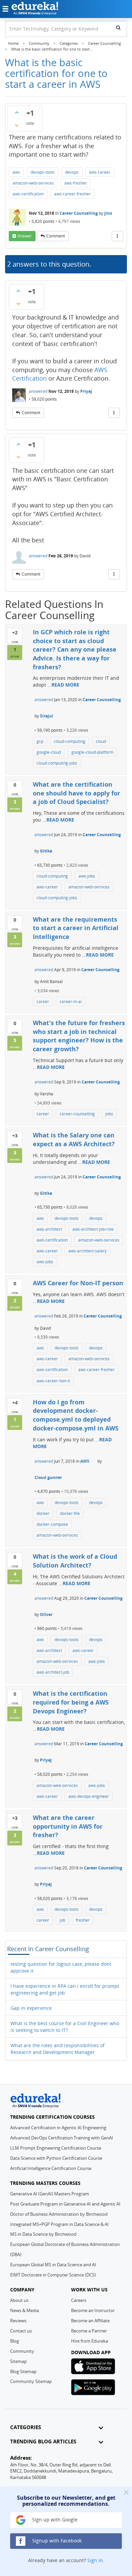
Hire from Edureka (90, 2341)
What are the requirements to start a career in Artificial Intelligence (76, 928)
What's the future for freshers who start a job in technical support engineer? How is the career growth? (79, 1036)
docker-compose (52, 1524)
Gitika (46, 851)
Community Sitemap (31, 2381)
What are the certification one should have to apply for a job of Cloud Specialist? (76, 793)
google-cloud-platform (92, 752)
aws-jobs (87, 876)
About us (19, 2300)
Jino (108, 213)
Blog (15, 2341)
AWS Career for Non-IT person (78, 1283)
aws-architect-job (53, 1672)
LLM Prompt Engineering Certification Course (56, 2148)
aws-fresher (76, 183)
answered (38, 391)
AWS (85, 1461)
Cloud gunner (48, 1477)
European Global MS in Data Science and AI (53, 2265)
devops (72, 172)
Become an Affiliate (90, 2321)
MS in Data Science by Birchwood (43, 2234)
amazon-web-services (33, 183)
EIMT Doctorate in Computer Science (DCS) (53, 2275)
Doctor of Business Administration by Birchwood (59, 2214)
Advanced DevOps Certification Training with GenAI (62, 2138)
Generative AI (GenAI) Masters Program (50, 2194)
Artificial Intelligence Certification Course (51, 2168)
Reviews (18, 2321)
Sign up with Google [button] (54, 2520)
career (43, 1002)
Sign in (95, 2560)
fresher (83, 1920)
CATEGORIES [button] (26, 2427)
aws (16, 172)
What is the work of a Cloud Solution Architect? (75, 1561)
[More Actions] (117, 236)
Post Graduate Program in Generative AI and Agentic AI (65, 2204)
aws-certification (28, 194)
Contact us (21, 2331)
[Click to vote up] (17, 112)
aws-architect (49, 1229)
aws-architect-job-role (93, 1229)
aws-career (100, 172)
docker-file (70, 1513)
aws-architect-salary (87, 1251)
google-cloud (49, 752)
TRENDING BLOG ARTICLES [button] (43, 2442)
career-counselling (77, 1114)
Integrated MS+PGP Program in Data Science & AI (59, 2224)
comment (56, 236)
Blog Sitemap (23, 2371)
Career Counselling (79, 213)
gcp (40, 741)
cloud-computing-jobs (57, 763)
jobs (109, 1114)
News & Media (25, 2310)
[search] (118, 27)
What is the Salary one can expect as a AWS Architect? (74, 1139)
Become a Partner (89, 2331)
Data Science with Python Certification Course (56, 2158)
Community (22, 2351)
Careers (79, 2300)
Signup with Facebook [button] (56, 2541)
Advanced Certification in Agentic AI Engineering (58, 2128)
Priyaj (86, 391)
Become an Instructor (93, 2310)
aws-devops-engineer (89, 1796)
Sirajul (47, 716)
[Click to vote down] (17, 125)
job (62, 1920)
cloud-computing (70, 741)
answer (25, 236)
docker (43, 1513)
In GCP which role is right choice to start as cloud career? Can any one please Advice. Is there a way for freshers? (75, 649)
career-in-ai (71, 1002)
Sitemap (18, 2361)
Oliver (46, 1614)
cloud (101, 741)
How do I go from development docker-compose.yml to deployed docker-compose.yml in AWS (76, 1415)
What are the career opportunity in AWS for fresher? (68, 1826)
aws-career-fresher (72, 194)
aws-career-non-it (53, 1381)
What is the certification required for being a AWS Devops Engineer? (71, 1702)
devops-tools (42, 172)
